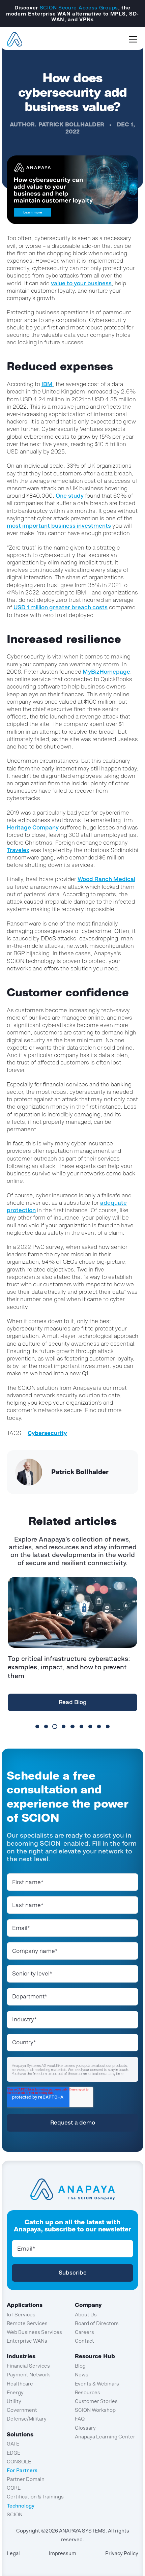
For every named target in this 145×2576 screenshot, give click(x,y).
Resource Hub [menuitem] (95, 2356)
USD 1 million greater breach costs (61, 607)
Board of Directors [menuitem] (97, 2323)
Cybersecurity (47, 1433)
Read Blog (73, 1702)
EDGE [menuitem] (13, 2453)
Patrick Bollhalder (71, 124)
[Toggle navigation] (133, 39)
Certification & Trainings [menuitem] (35, 2497)
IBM (47, 384)
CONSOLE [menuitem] (19, 2462)
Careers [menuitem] (84, 2332)
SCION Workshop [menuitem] (95, 2410)
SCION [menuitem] (15, 2514)
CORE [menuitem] (14, 2488)
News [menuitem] (82, 2375)
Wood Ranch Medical (106, 879)
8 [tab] (99, 1726)
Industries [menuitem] (21, 2356)
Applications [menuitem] (25, 2305)
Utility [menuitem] (14, 2401)
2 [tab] (46, 1726)
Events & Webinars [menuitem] (97, 2384)
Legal (13, 2553)
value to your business (81, 283)
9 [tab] (108, 1726)
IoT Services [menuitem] (21, 2315)
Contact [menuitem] (84, 2341)
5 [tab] (72, 1726)
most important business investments (59, 526)
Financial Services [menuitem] (28, 2366)
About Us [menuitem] (86, 2315)
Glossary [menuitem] (85, 2428)
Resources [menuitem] (88, 2392)
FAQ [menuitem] (80, 2419)
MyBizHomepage (106, 672)
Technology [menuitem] (21, 2506)
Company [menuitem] (88, 2305)
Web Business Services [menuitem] (34, 2332)
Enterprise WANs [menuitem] (27, 2341)
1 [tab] (37, 1726)
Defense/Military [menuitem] (27, 2419)
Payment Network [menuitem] (28, 2375)
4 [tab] (64, 1726)
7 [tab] (90, 1726)
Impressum (63, 2553)
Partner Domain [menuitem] (26, 2479)
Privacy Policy (122, 2553)
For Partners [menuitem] (22, 2470)
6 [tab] (81, 1726)
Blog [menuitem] (80, 2366)
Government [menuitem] (22, 2410)
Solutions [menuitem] (20, 2434)
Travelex (18, 850)
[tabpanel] (72, 1646)
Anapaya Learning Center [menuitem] (105, 2437)
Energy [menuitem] (15, 2392)
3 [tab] (55, 1726)
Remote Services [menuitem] (27, 2323)
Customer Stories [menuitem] (96, 2401)
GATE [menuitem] (13, 2444)
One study (70, 496)
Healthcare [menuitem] (20, 2384)
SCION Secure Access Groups (79, 8)
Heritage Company (33, 827)
